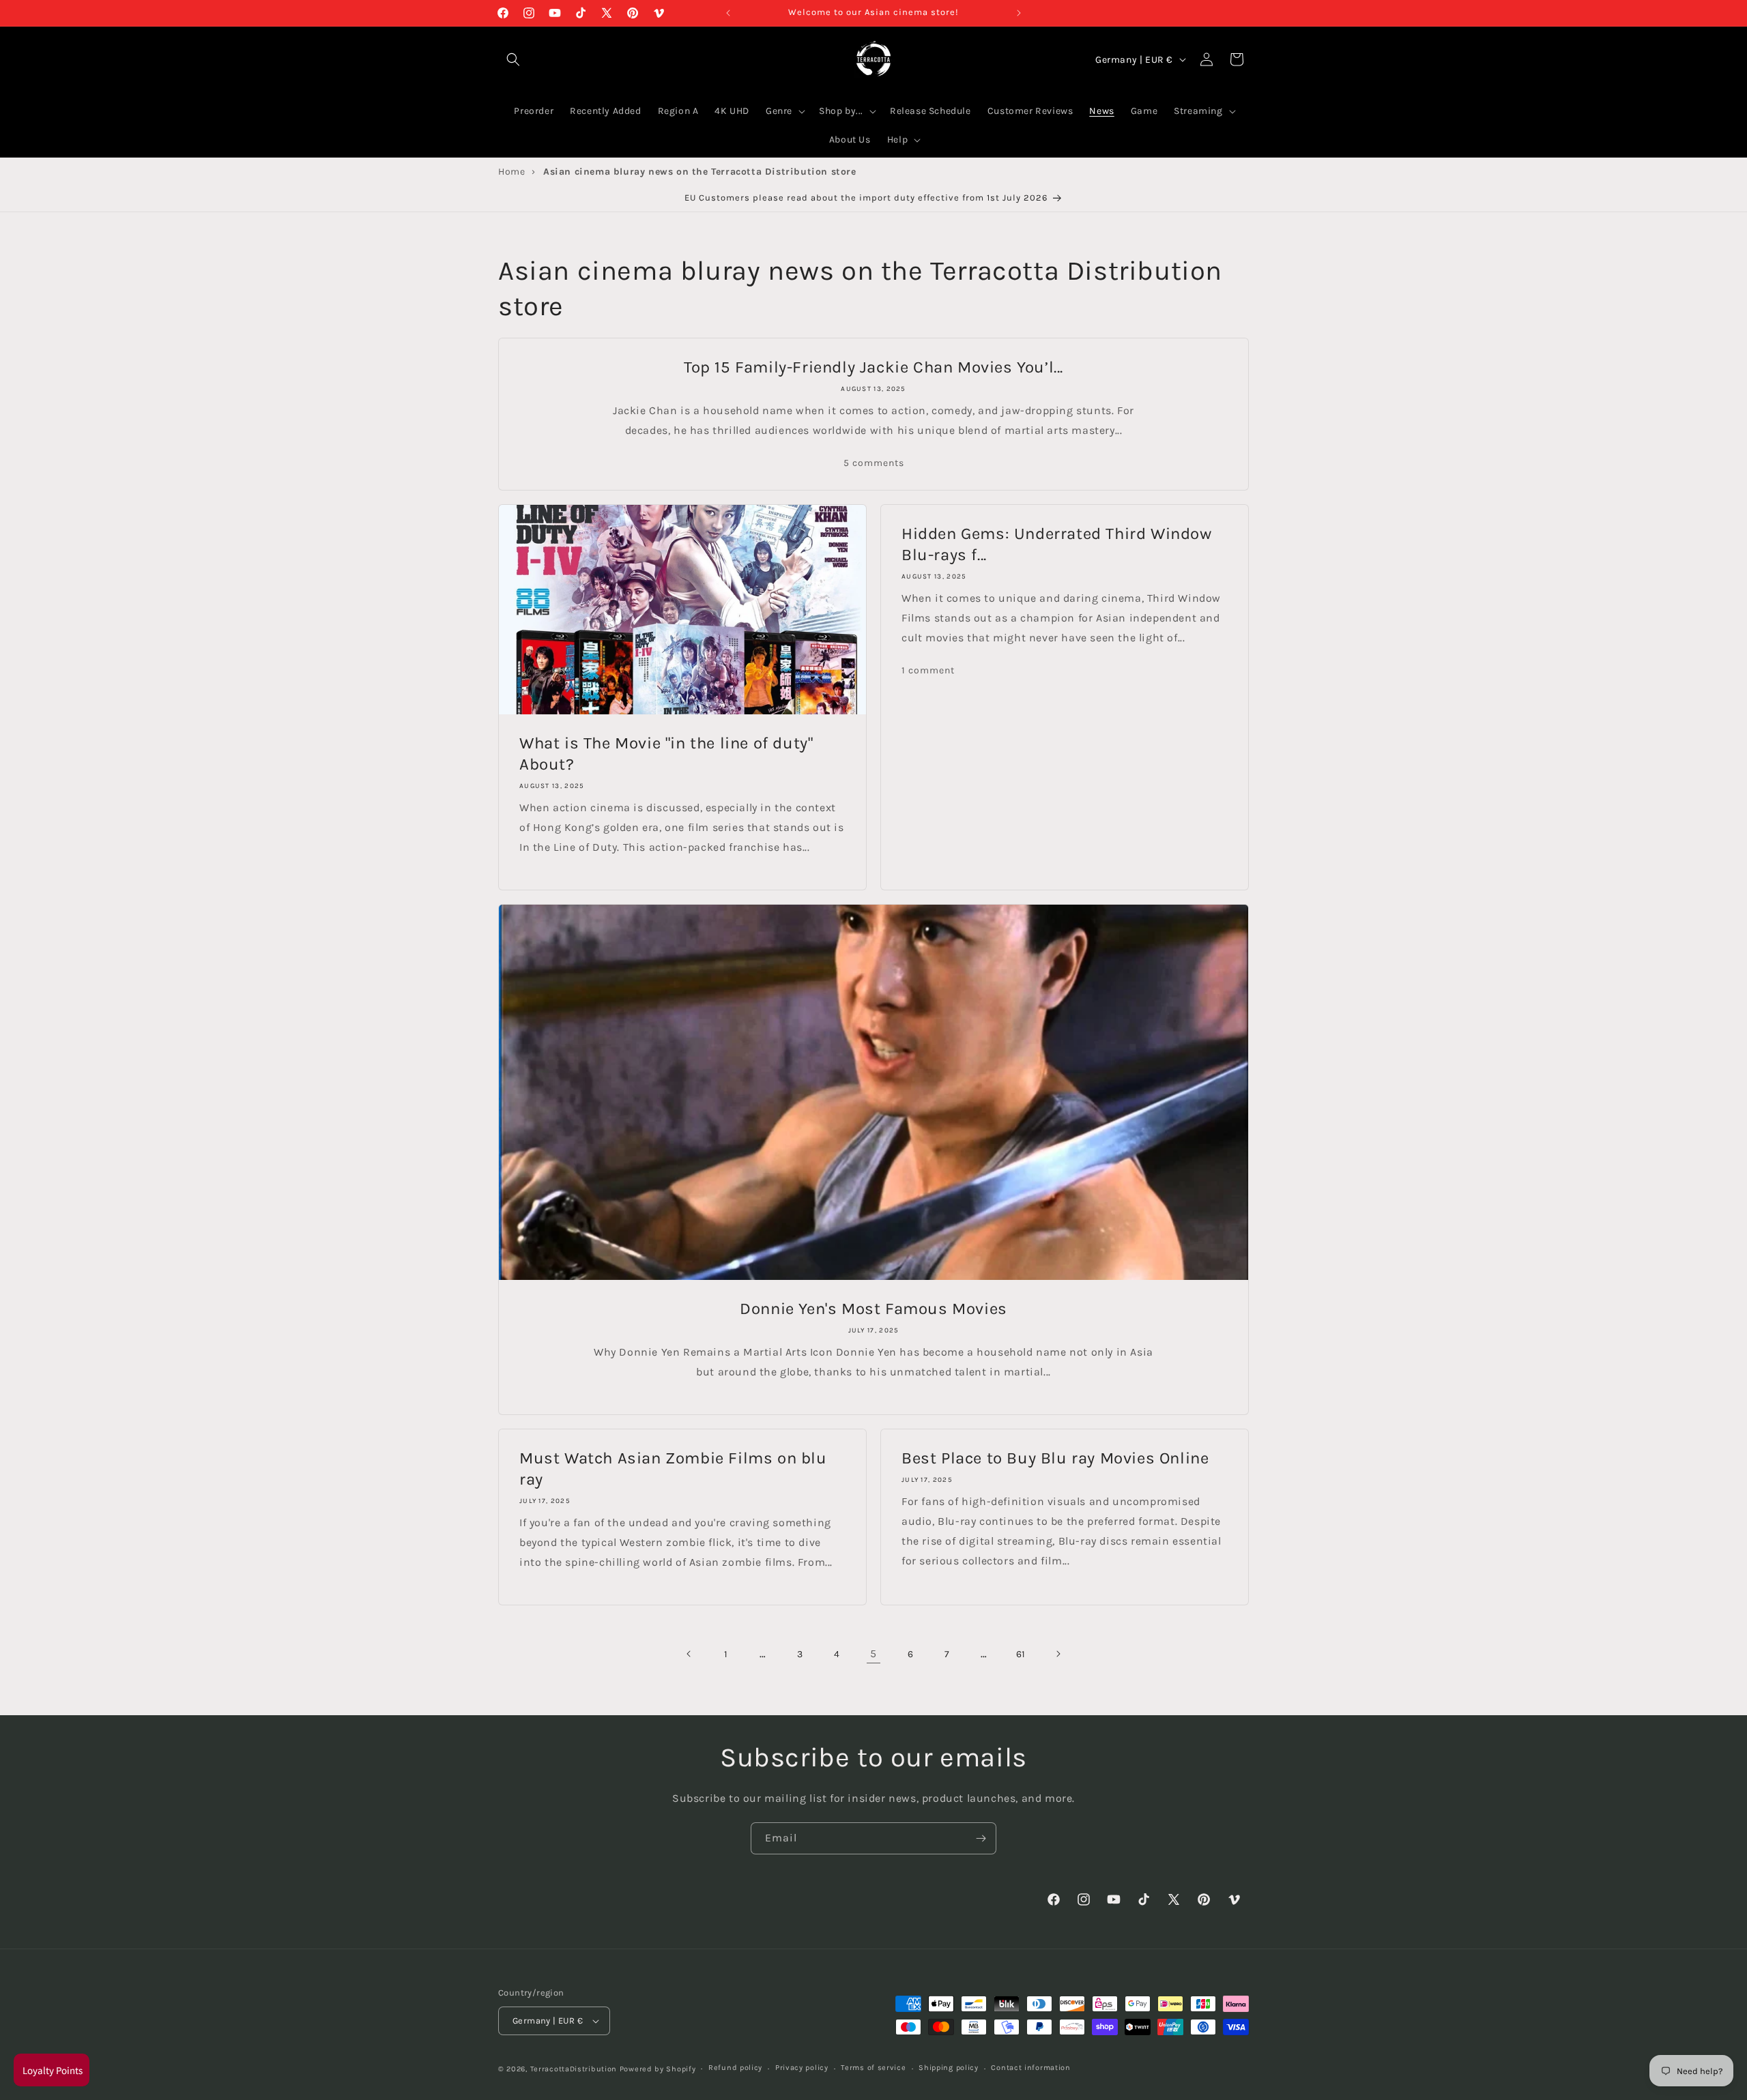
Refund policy (735, 2068)
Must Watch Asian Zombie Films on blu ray (673, 1469)
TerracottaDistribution (574, 2069)
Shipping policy (949, 2068)
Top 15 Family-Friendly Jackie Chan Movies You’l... (873, 367)
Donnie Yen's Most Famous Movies (873, 1309)
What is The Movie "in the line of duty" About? (666, 754)
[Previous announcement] (728, 13)
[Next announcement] (1019, 13)
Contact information (1030, 2068)
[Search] (513, 59)
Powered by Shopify (658, 2069)
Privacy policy (802, 2068)
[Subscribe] (981, 1838)
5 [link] (873, 1653)
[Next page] (1058, 1654)
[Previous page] (689, 1654)
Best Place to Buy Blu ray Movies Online (1055, 1458)
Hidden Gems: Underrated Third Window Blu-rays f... (1057, 544)
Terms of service (873, 2068)
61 (1021, 1654)
